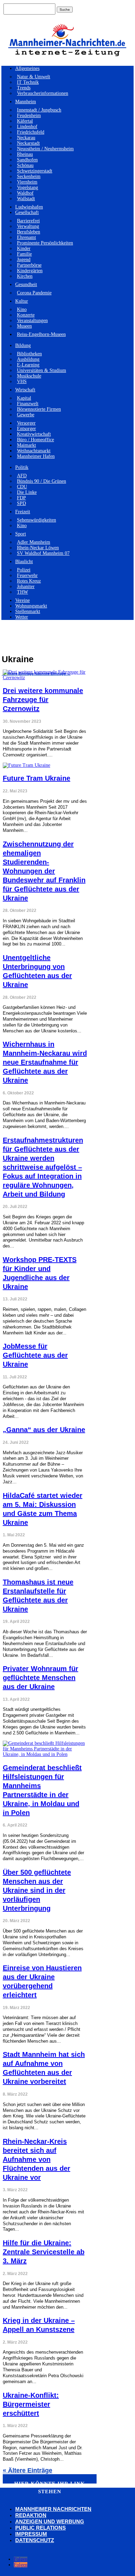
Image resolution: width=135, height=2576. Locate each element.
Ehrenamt (26, 237)
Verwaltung (28, 226)
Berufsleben (29, 232)
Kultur (22, 301)
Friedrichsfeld (31, 132)
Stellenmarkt (28, 611)
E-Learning (28, 365)
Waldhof (25, 193)
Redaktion (31, 2515)
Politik (22, 467)
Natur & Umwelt (34, 77)
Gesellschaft (27, 212)
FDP (21, 498)
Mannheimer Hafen (36, 456)
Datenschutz (35, 2540)
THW (22, 592)
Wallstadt (26, 199)
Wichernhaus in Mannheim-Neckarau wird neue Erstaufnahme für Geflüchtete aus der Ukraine (45, 1062)
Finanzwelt (28, 404)
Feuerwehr (27, 575)
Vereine (22, 600)
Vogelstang (28, 188)
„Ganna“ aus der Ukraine (44, 1430)
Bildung (23, 345)
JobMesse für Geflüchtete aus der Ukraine (35, 1355)
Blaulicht (24, 562)
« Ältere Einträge (28, 2470)
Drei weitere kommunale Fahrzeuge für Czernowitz (43, 700)
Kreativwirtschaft (34, 434)
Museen (24, 326)
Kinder (24, 248)
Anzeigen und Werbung (50, 2521)
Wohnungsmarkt (31, 606)
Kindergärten (30, 271)
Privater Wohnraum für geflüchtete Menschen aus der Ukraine (40, 1678)
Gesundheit (26, 285)
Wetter (22, 617)
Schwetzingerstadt (35, 171)
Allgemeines (27, 68)
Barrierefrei (28, 221)
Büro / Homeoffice (35, 440)
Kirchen (25, 276)
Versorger (26, 423)
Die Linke (27, 492)
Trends (24, 88)
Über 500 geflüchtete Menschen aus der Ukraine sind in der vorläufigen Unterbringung (37, 1890)
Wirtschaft (25, 390)
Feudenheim (29, 116)
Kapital (24, 398)
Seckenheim (29, 176)
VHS (22, 381)
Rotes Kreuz (29, 581)
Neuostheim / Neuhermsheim (45, 149)
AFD (22, 476)
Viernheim (27, 182)
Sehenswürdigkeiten (37, 520)
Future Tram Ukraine (37, 778)
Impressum (31, 2534)
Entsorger (26, 429)
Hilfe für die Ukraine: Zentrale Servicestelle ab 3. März (44, 2252)
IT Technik (28, 82)
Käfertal (25, 121)
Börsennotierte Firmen (39, 409)
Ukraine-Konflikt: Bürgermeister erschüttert (31, 2404)
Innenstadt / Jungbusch (39, 110)
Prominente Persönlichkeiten (45, 243)
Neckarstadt (28, 143)
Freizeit (23, 512)
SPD (21, 503)
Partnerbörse (29, 265)
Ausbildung (28, 359)
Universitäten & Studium (42, 370)
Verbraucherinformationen (43, 93)
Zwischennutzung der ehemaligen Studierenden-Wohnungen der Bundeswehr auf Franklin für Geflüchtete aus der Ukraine (44, 871)
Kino (22, 309)
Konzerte (26, 315)
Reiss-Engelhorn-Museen (41, 334)
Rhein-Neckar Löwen (38, 548)
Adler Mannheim (34, 542)
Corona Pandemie (34, 293)
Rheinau (25, 154)
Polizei (24, 570)
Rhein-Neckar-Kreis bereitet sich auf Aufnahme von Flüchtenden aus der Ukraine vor (37, 2159)
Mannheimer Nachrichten (53, 2509)
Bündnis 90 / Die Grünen (42, 481)
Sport (21, 534)
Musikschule (29, 376)
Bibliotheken (29, 354)
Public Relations (40, 2528)
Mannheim (26, 102)
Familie (24, 254)
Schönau (25, 165)
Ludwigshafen (29, 207)
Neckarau (26, 138)
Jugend (24, 260)
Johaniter (26, 587)
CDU (22, 487)
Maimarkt (26, 445)
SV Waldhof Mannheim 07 (43, 553)
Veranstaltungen (32, 321)
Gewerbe (26, 415)
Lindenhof (27, 127)
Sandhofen (27, 160)
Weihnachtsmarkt (34, 451)
